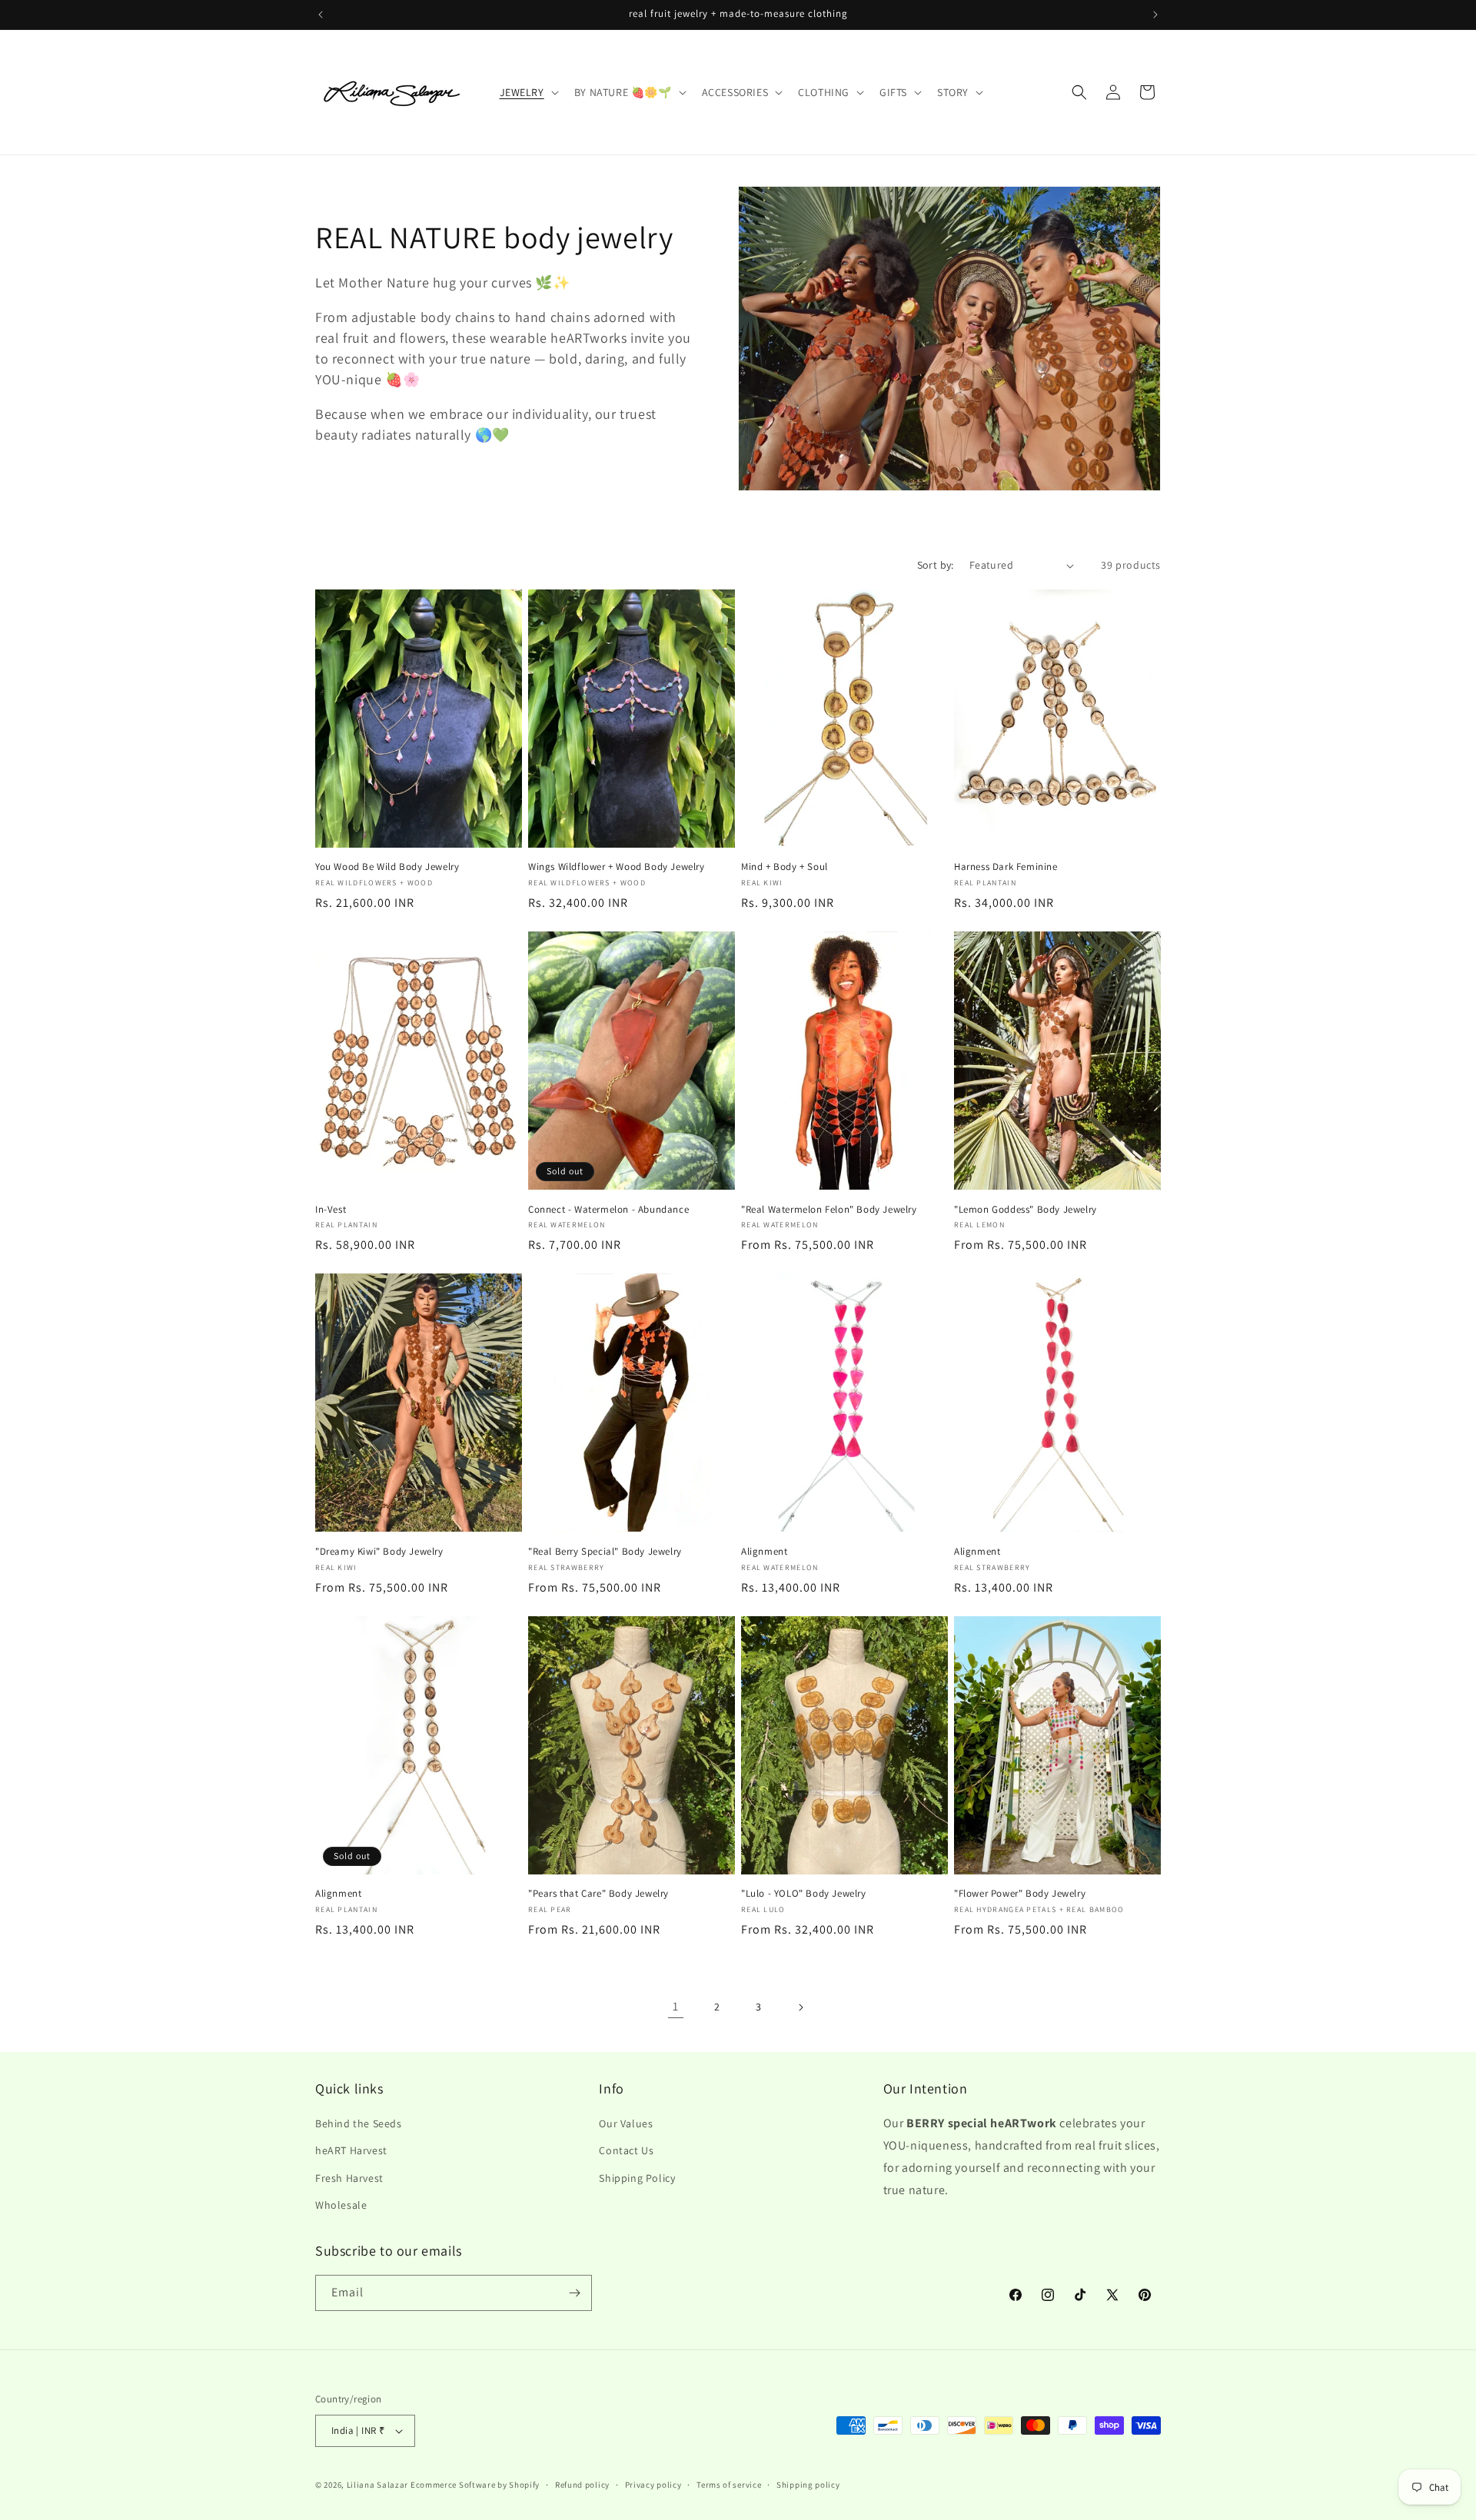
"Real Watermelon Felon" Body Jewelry (829, 1210)
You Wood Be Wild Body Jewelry (387, 867)
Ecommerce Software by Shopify (475, 2485)
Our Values (626, 2123)
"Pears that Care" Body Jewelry (598, 1894)
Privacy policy (653, 2485)
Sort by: (936, 565)
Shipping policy (808, 2485)
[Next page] (800, 2007)
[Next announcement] (1155, 15)
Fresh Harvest (349, 2178)
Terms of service (729, 2485)
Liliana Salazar (378, 2485)
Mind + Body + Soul (785, 867)
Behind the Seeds (359, 2123)
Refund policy (582, 2485)
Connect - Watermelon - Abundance (608, 1210)
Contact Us (626, 2150)
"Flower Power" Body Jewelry (1020, 1894)
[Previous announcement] (321, 15)
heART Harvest (351, 2150)
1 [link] (676, 2006)
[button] (528, 92)
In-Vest (331, 1210)
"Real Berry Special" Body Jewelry (605, 1552)
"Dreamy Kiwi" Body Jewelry (379, 1552)
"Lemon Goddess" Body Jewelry (1026, 1210)
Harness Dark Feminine (1006, 867)
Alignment (764, 1552)
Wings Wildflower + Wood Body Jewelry (617, 867)
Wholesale (341, 2205)
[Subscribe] (574, 2293)
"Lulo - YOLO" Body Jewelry (804, 1894)
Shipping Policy (637, 2178)
